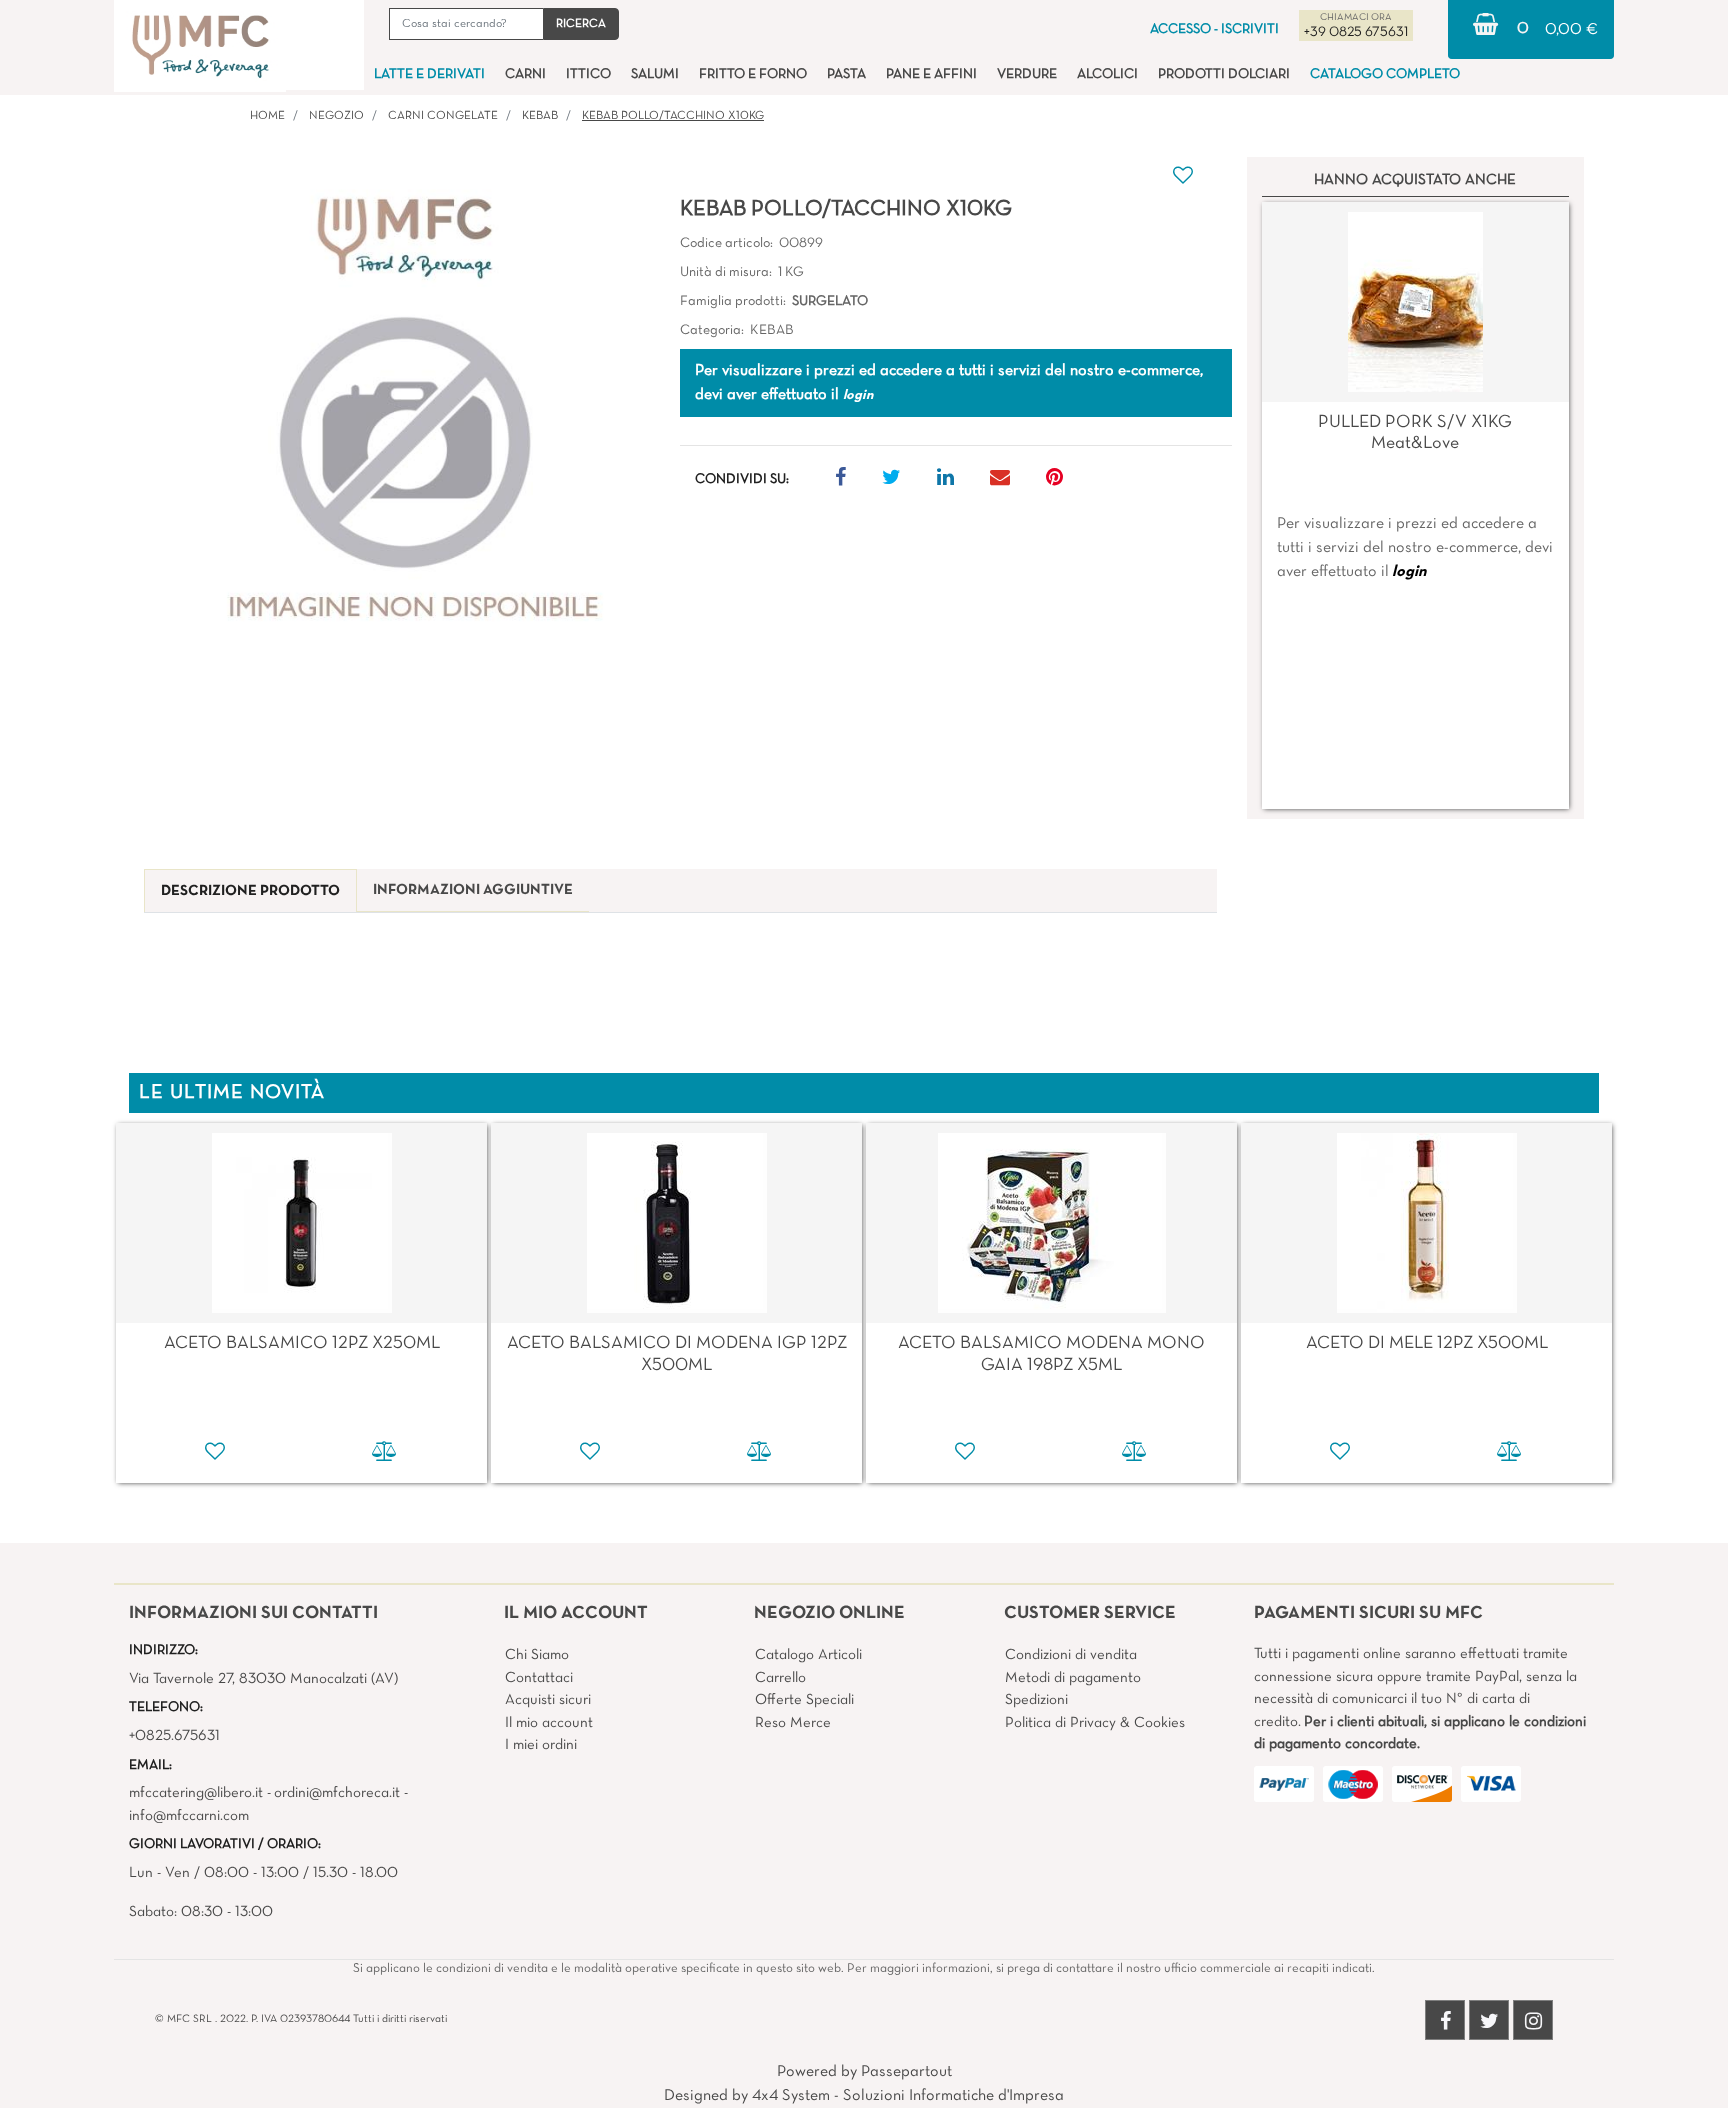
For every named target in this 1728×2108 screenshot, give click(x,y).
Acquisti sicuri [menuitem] (548, 1700)
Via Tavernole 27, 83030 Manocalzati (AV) (263, 1679)
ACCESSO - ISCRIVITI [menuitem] (1214, 29)
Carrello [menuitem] (780, 1678)
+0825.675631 (174, 1736)
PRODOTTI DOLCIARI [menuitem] (1224, 74)
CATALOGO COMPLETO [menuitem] (1385, 74)
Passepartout (906, 2072)
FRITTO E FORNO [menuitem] (753, 74)
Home (267, 116)
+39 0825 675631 (1356, 32)
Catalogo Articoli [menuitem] (808, 1655)
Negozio (336, 116)
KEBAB (540, 116)
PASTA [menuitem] (846, 74)
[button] (581, 24)
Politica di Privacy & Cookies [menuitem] (1095, 1723)
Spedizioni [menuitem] (1036, 1700)
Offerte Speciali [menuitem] (804, 1700)
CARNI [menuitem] (525, 74)
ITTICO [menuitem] (588, 74)
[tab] (250, 891)
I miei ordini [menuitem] (541, 1745)
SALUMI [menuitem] (655, 74)
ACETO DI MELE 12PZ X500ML (1427, 1343)
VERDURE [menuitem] (1027, 74)
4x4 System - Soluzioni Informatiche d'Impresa (908, 2096)
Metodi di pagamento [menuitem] (1073, 1678)
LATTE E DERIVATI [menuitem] (429, 74)
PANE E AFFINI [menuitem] (931, 74)
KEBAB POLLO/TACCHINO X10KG (673, 116)
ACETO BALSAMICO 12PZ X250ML (302, 1343)
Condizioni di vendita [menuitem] (1071, 1655)
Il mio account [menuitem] (549, 1723)
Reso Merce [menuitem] (793, 1723)
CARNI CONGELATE (443, 116)
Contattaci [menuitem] (539, 1678)
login (1409, 572)
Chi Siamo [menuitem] (537, 1655)
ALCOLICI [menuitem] (1107, 74)
